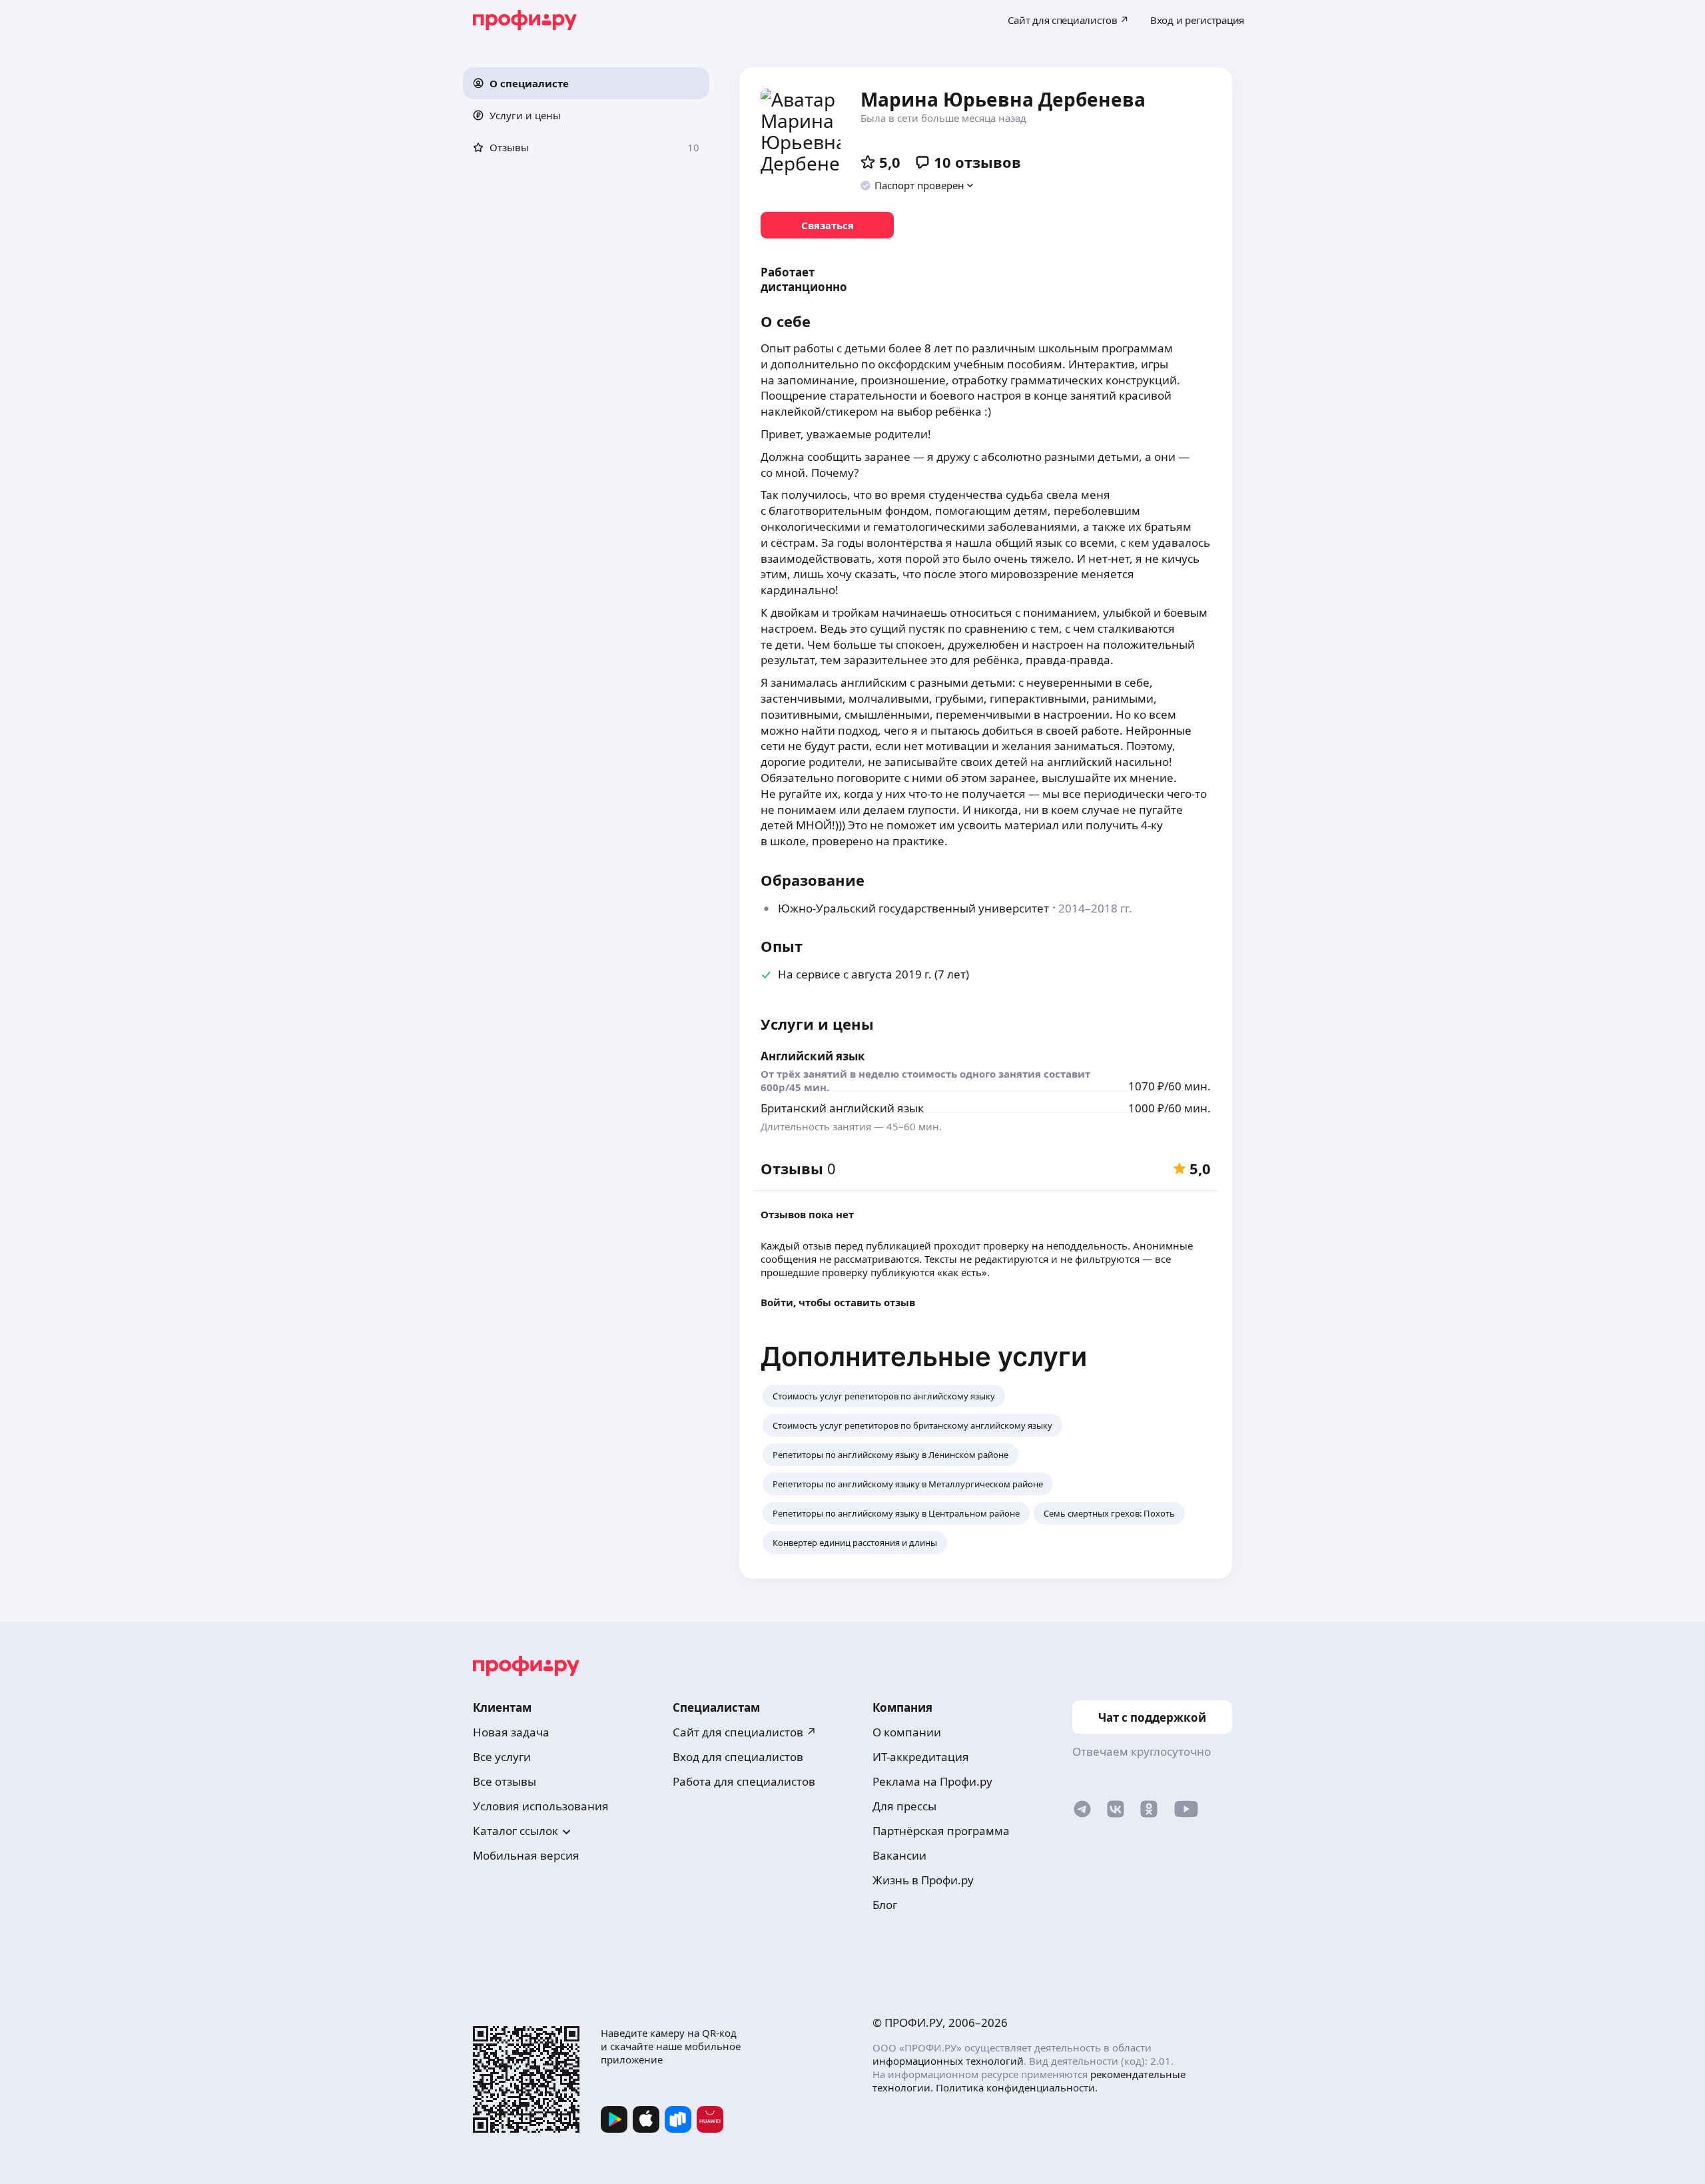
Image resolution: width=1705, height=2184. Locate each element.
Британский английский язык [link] (842, 1108)
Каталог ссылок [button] (515, 1831)
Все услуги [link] (502, 1757)
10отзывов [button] (977, 162)
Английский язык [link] (813, 1056)
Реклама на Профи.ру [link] (932, 1781)
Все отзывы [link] (505, 1781)
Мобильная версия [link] (526, 1855)
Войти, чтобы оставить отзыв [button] (838, 1302)
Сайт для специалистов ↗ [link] (745, 1732)
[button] (586, 83)
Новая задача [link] (511, 1732)
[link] (827, 225)
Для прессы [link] (904, 1806)
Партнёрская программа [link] (941, 1831)
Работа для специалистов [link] (744, 1781)
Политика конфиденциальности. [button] (1017, 2087)
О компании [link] (907, 1732)
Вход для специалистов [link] (738, 1757)
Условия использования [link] (541, 1806)
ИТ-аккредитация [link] (921, 1757)
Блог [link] (885, 1905)
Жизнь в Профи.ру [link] (923, 1880)
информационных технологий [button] (948, 2061)
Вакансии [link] (899, 1855)
